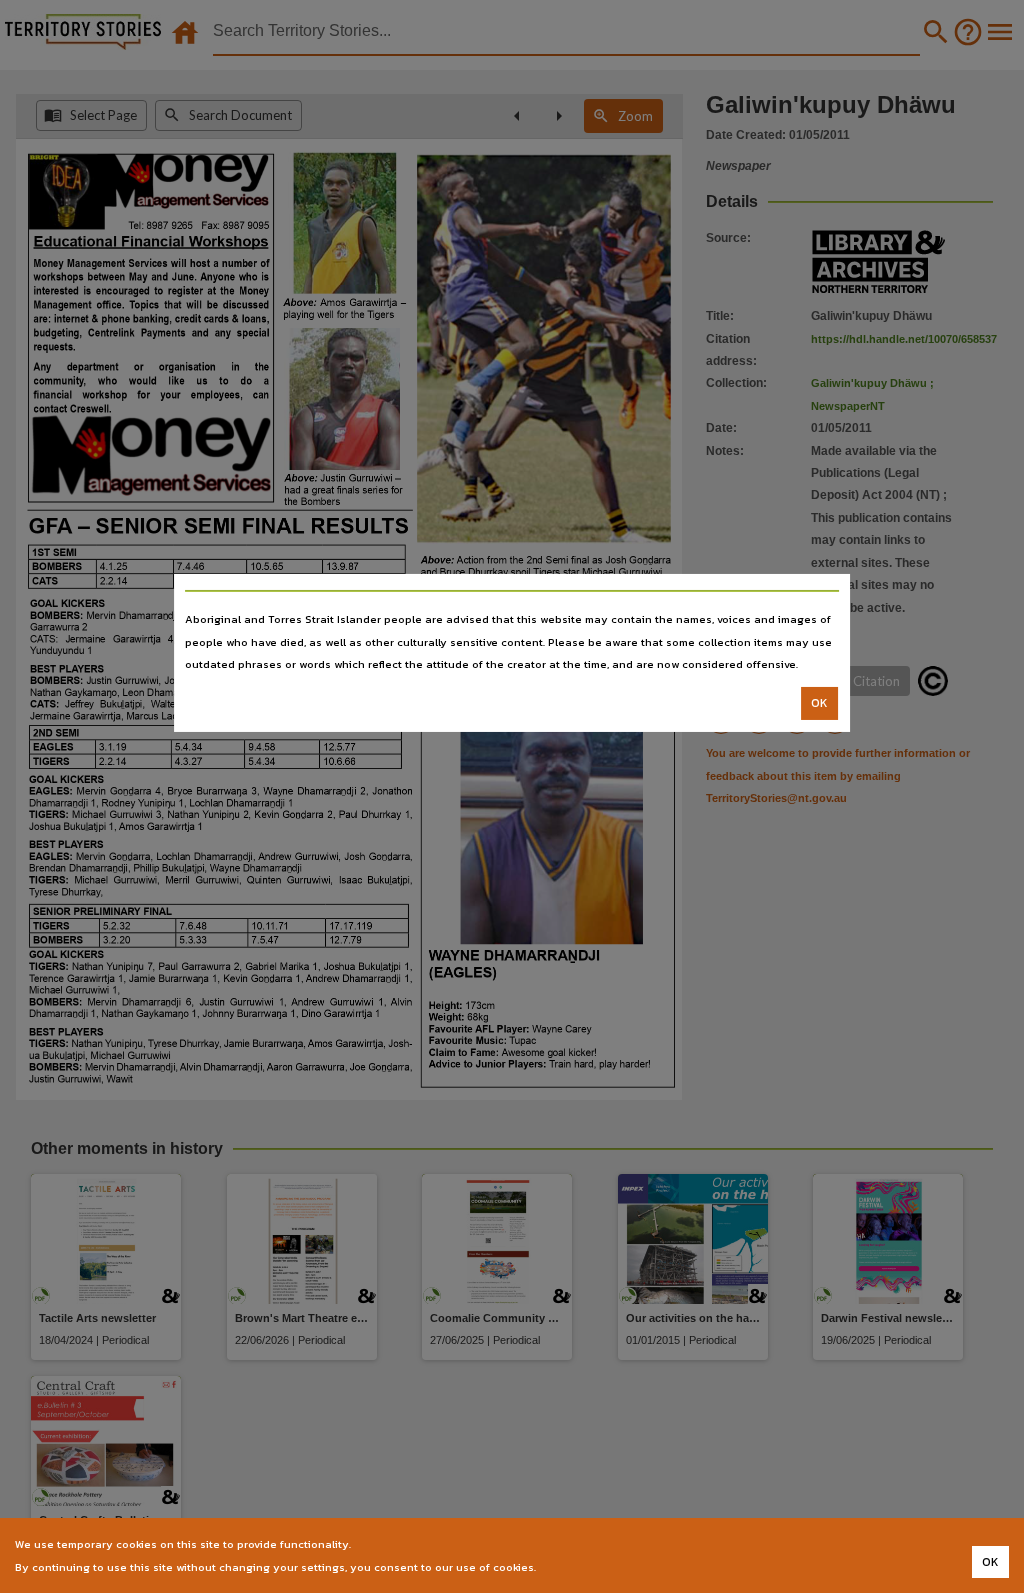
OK (819, 703)
